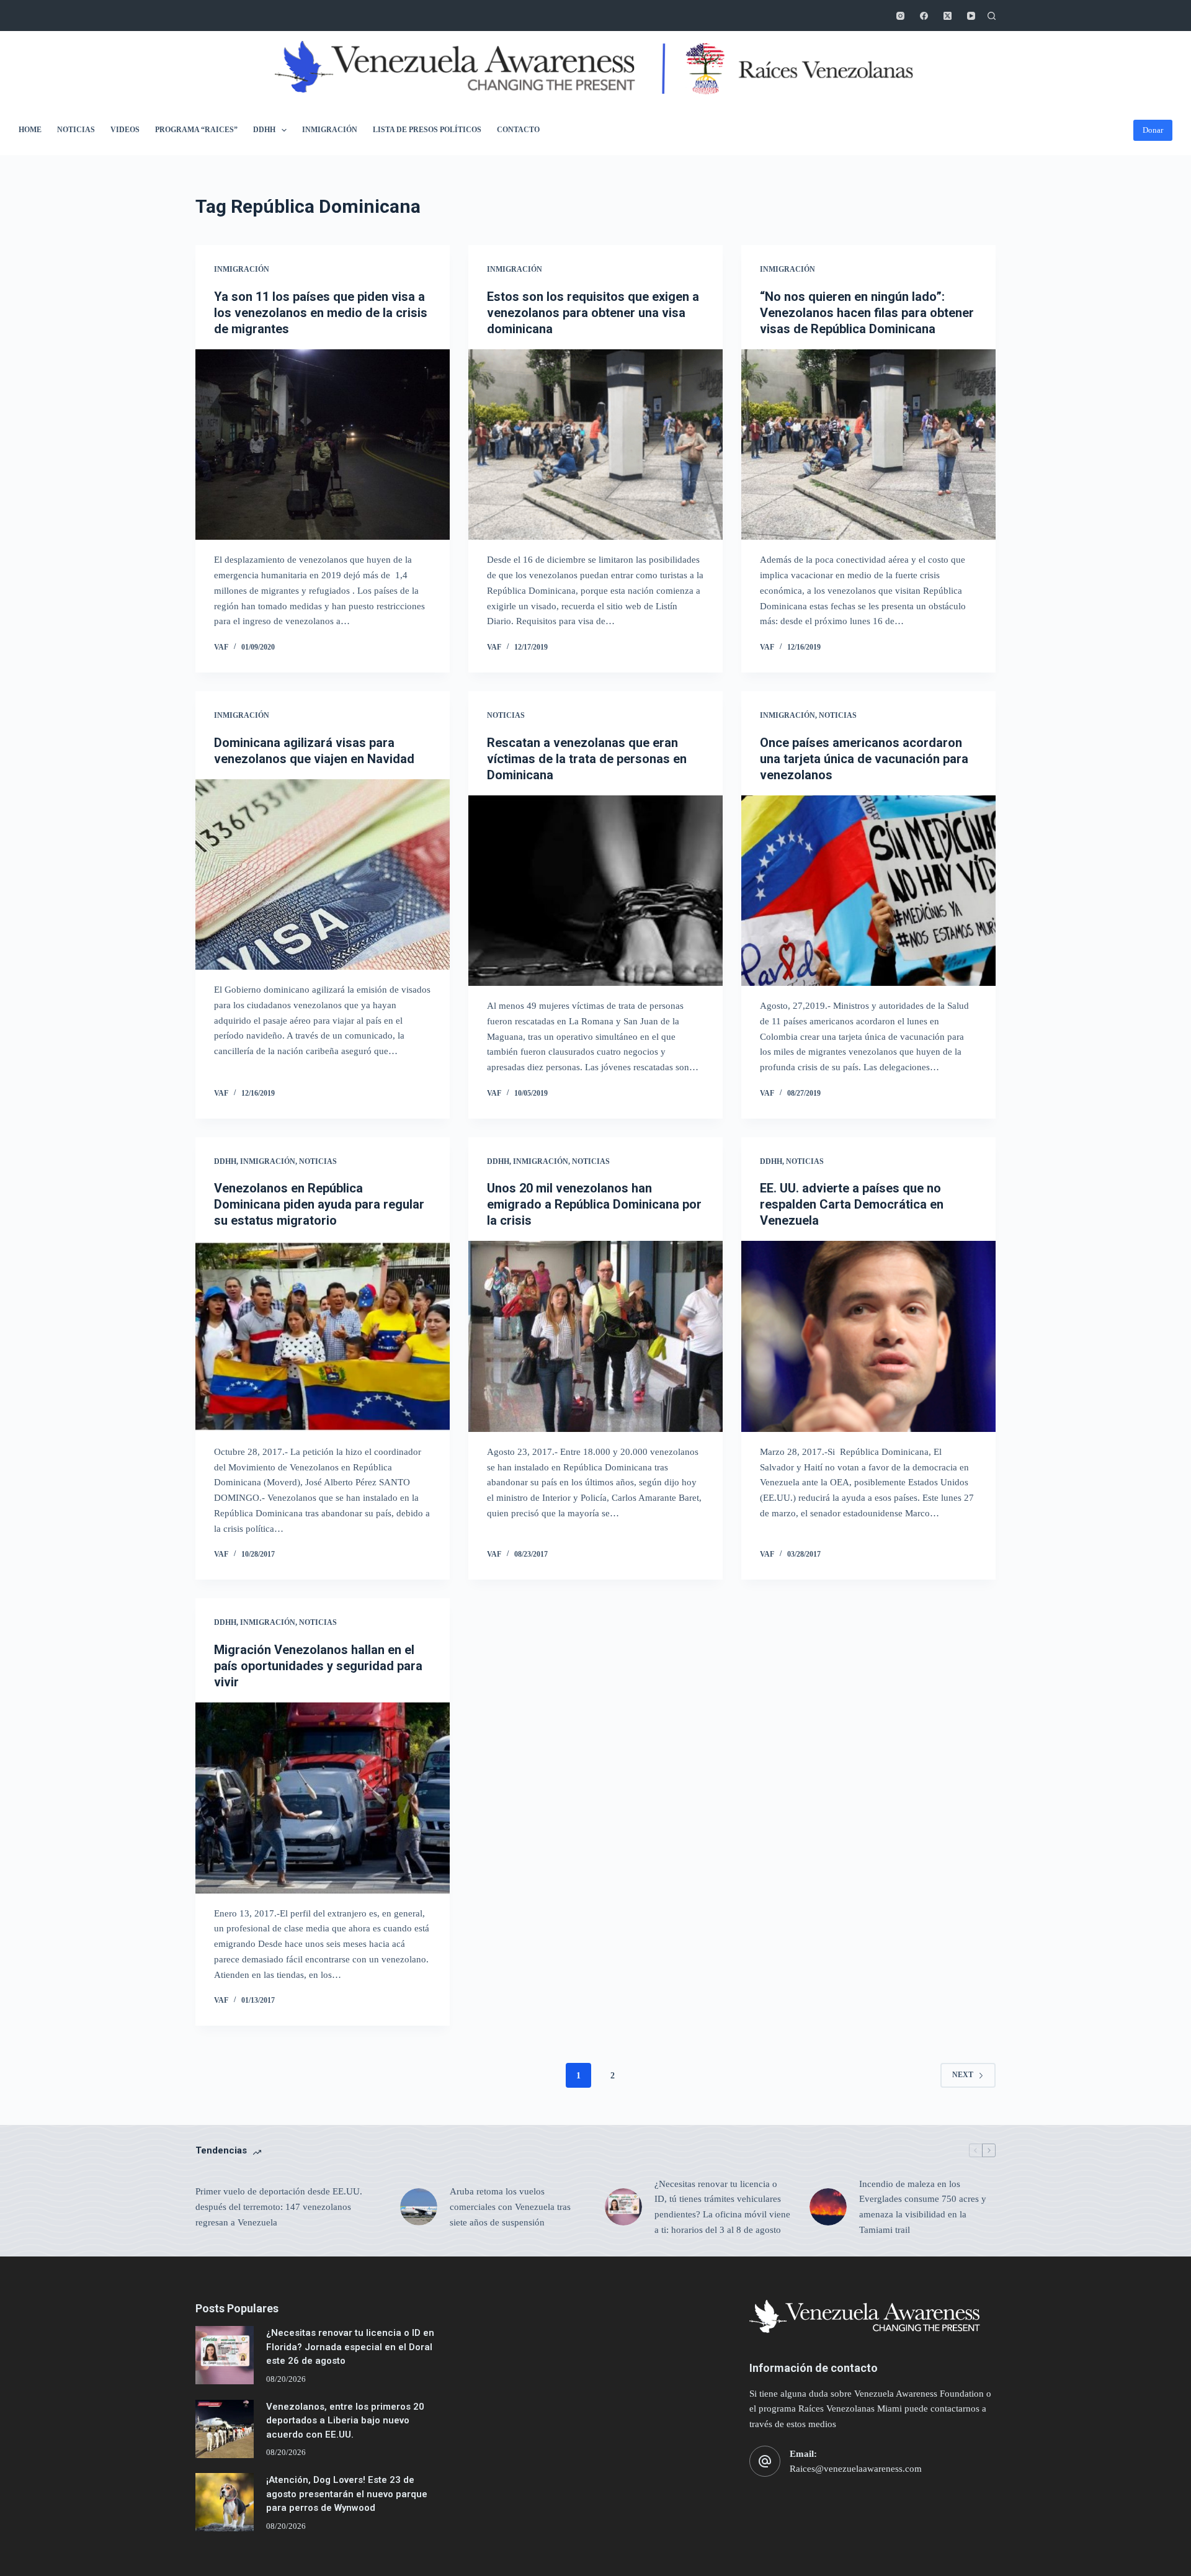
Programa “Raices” (196, 130)
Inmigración (330, 130)
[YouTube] (971, 16)
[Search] (992, 16)
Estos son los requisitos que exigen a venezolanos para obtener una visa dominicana (593, 313)
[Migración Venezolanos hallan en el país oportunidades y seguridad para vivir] (323, 1798)
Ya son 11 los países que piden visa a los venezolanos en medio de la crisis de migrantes (321, 313)
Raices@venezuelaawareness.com (856, 2469)
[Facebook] (924, 16)
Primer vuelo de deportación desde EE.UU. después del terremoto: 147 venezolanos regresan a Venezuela (279, 2207)
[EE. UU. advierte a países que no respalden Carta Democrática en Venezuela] (868, 1336)
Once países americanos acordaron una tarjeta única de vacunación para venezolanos (864, 759)
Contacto (518, 130)
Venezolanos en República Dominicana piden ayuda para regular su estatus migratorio (319, 1204)
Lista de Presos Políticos (427, 130)
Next (963, 2075)
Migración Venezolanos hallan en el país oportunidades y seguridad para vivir (318, 1666)
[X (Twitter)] (948, 16)
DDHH (264, 130)
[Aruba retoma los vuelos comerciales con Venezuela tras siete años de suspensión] (419, 2207)
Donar (1153, 130)
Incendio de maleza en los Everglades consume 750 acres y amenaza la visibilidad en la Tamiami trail (923, 2207)
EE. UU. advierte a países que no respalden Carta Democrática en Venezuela (852, 1204)
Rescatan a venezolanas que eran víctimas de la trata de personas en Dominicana (587, 759)
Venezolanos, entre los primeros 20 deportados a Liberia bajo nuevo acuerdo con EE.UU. (345, 2421)
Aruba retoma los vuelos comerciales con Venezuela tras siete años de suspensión (510, 2207)
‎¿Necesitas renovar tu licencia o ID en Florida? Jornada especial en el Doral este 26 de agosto (350, 2347)
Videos (125, 130)
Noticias (76, 130)
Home (30, 130)
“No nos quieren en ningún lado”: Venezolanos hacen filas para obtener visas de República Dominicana (867, 313)
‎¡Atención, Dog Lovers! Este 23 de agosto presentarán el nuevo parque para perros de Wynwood (347, 2494)
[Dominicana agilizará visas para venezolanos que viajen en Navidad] (323, 875)
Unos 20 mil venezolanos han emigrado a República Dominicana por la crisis (594, 1204)
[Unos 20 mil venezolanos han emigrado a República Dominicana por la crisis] (595, 1336)
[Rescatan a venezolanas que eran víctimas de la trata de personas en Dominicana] (595, 891)
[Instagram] (900, 16)
